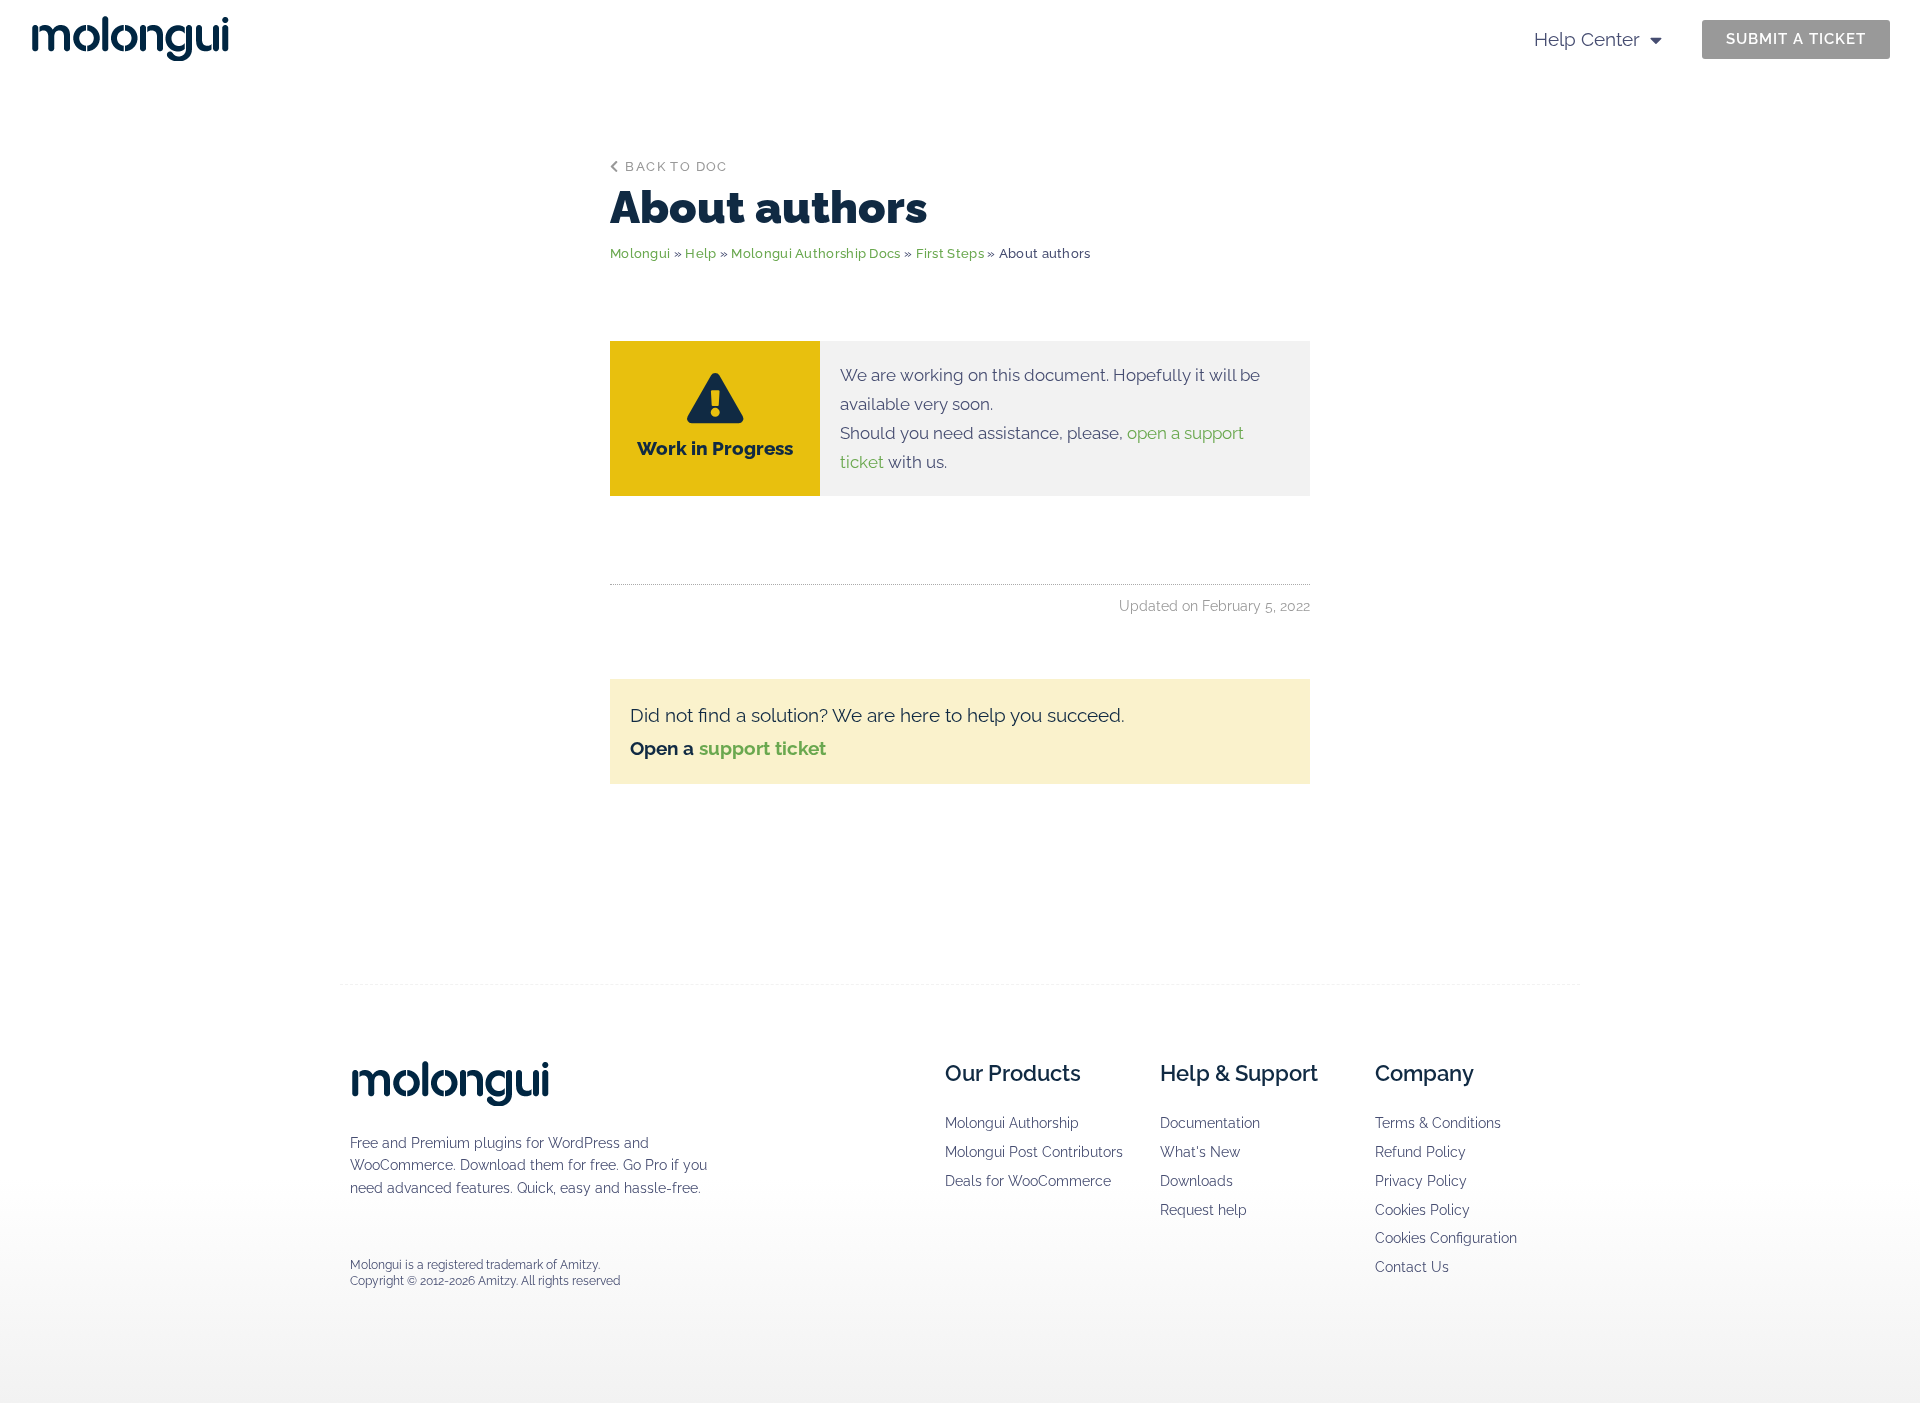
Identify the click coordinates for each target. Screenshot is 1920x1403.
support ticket (762, 748)
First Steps (950, 253)
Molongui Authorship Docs (815, 253)
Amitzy (579, 1265)
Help (700, 253)
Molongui (640, 253)
